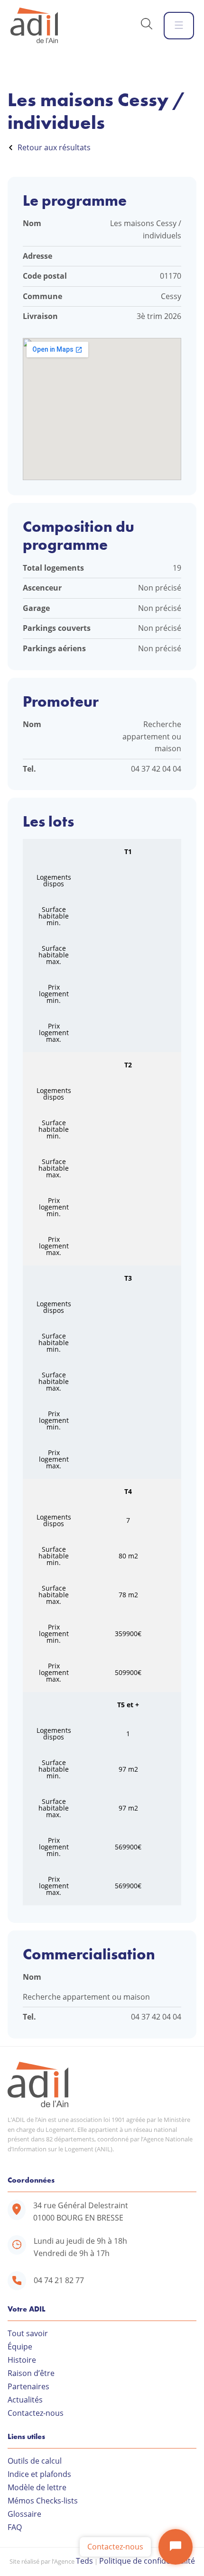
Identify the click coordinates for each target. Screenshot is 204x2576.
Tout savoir (28, 2333)
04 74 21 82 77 (59, 2280)
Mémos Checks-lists (43, 2501)
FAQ (15, 2527)
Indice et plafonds (39, 2474)
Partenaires (28, 2386)
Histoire (22, 2360)
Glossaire (24, 2514)
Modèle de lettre (37, 2487)
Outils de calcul (35, 2461)
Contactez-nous (36, 2413)
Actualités (25, 2400)
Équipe (20, 2347)
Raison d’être (31, 2373)
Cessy (171, 296)
